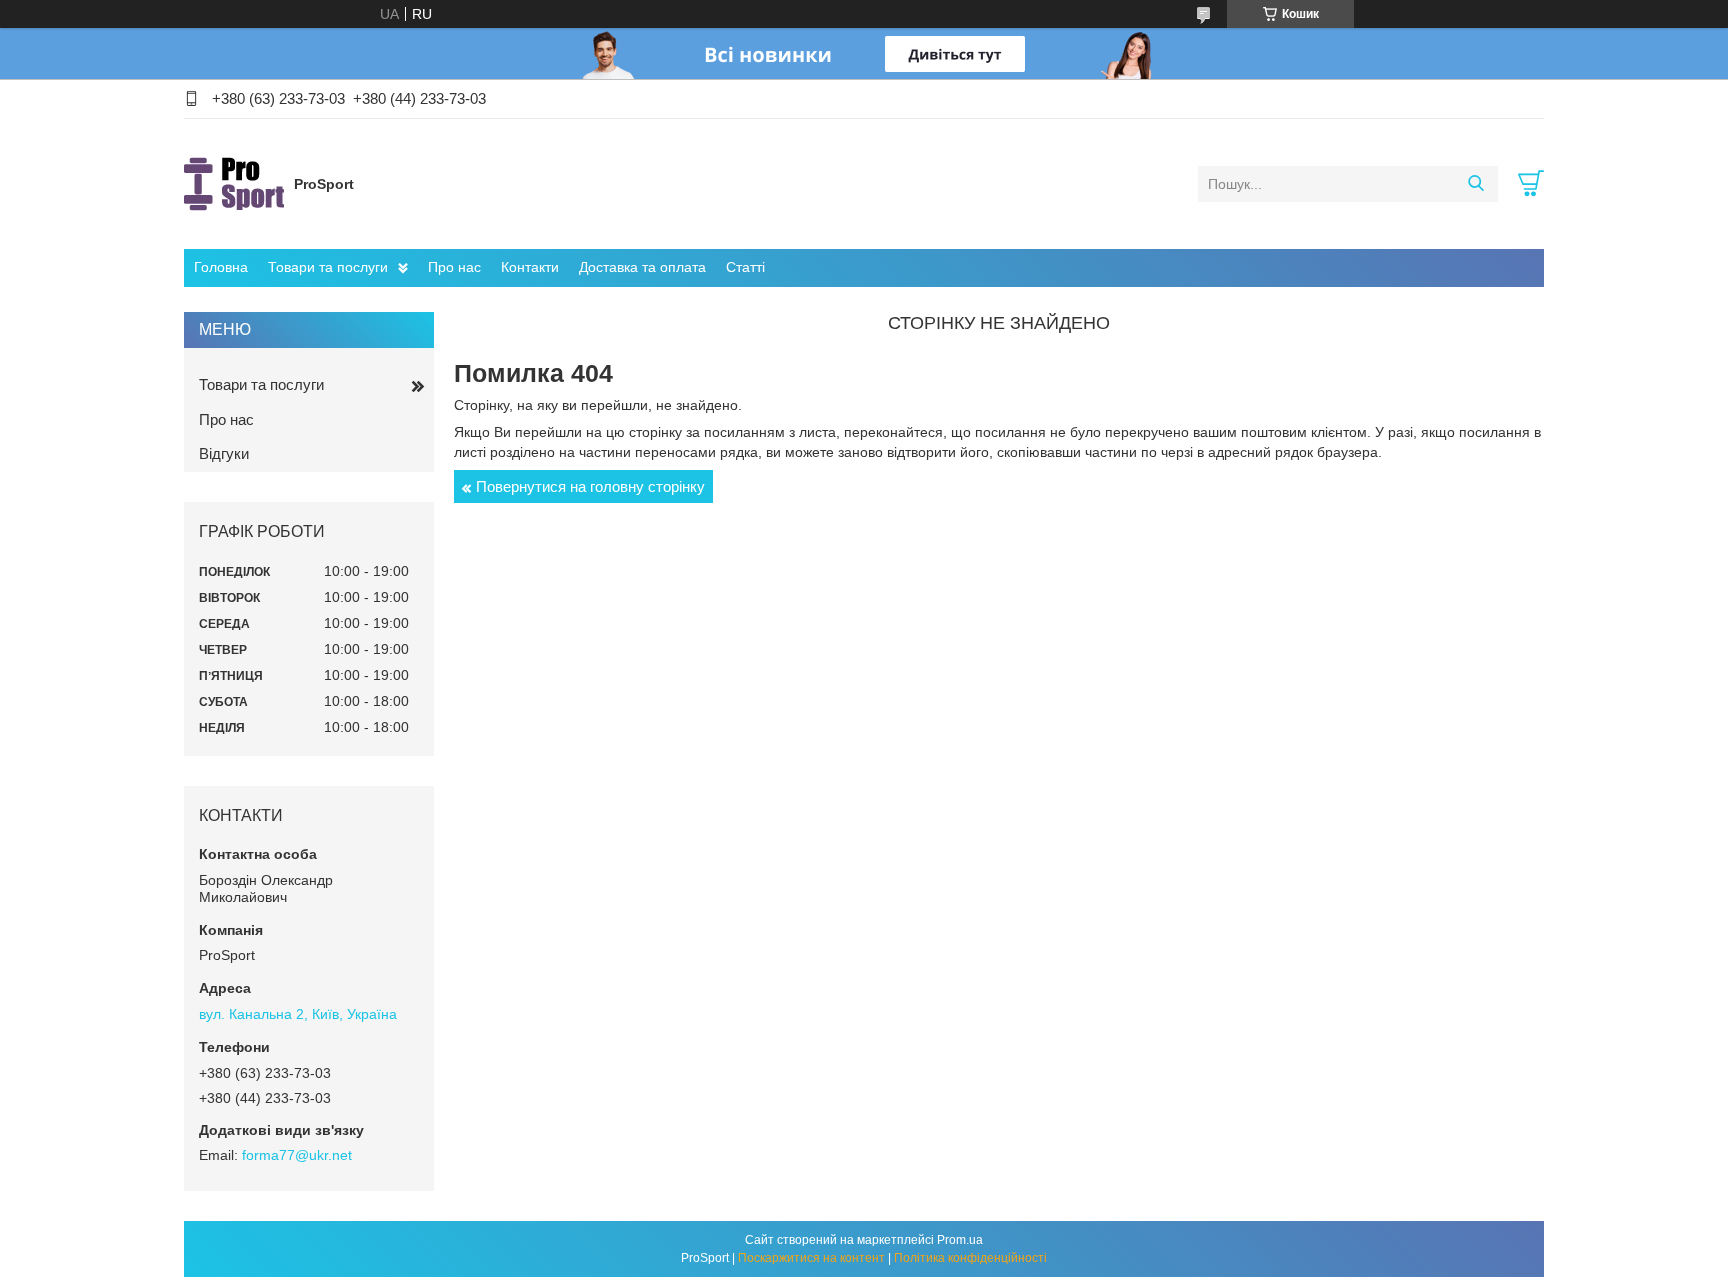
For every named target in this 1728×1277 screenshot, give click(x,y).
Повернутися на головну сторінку (590, 486)
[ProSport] (234, 183)
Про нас (454, 267)
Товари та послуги (328, 267)
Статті (745, 267)
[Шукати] (1475, 184)
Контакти (530, 267)
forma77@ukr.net (297, 1155)
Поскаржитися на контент (811, 1258)
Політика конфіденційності (970, 1258)
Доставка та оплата (642, 267)
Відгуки (224, 453)
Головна (221, 267)
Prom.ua (960, 1240)
